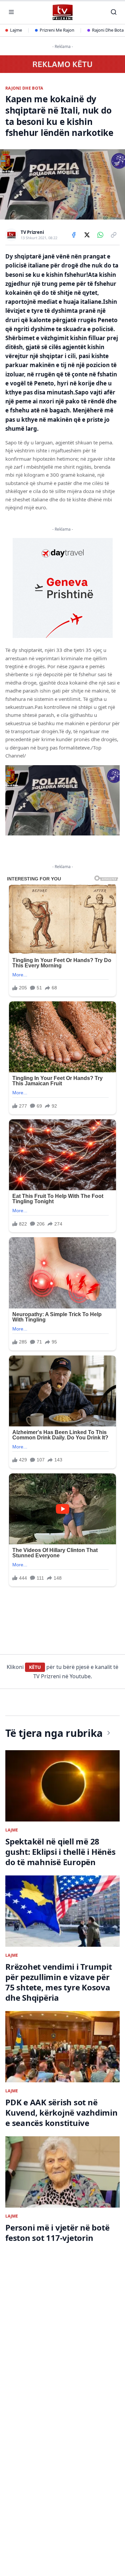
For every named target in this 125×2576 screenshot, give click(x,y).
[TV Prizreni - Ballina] (62, 12)
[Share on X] (87, 235)
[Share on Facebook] (74, 235)
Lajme (16, 30)
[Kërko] (114, 12)
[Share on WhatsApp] (100, 235)
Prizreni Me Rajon (57, 30)
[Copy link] (114, 235)
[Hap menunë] (11, 12)
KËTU (35, 1667)
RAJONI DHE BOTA (24, 88)
